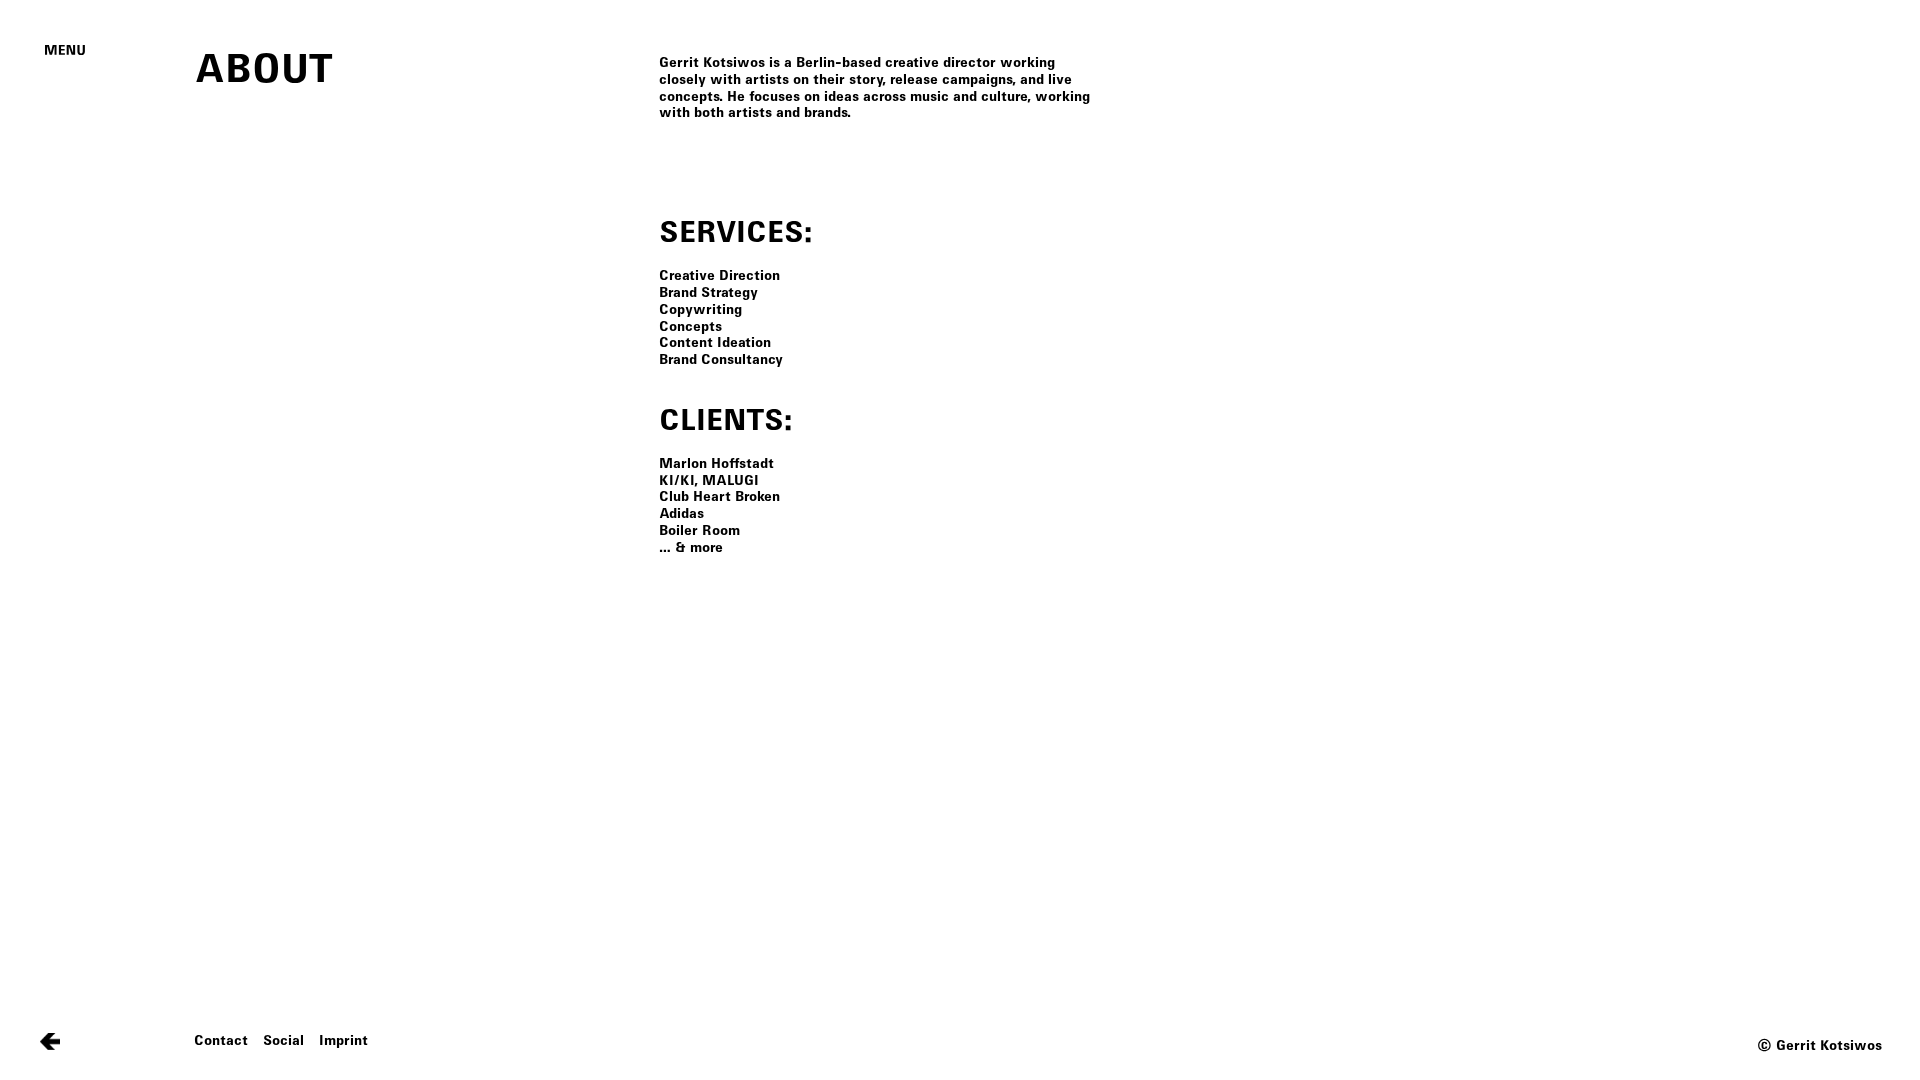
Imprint (343, 1041)
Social (283, 1041)
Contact (221, 1041)
